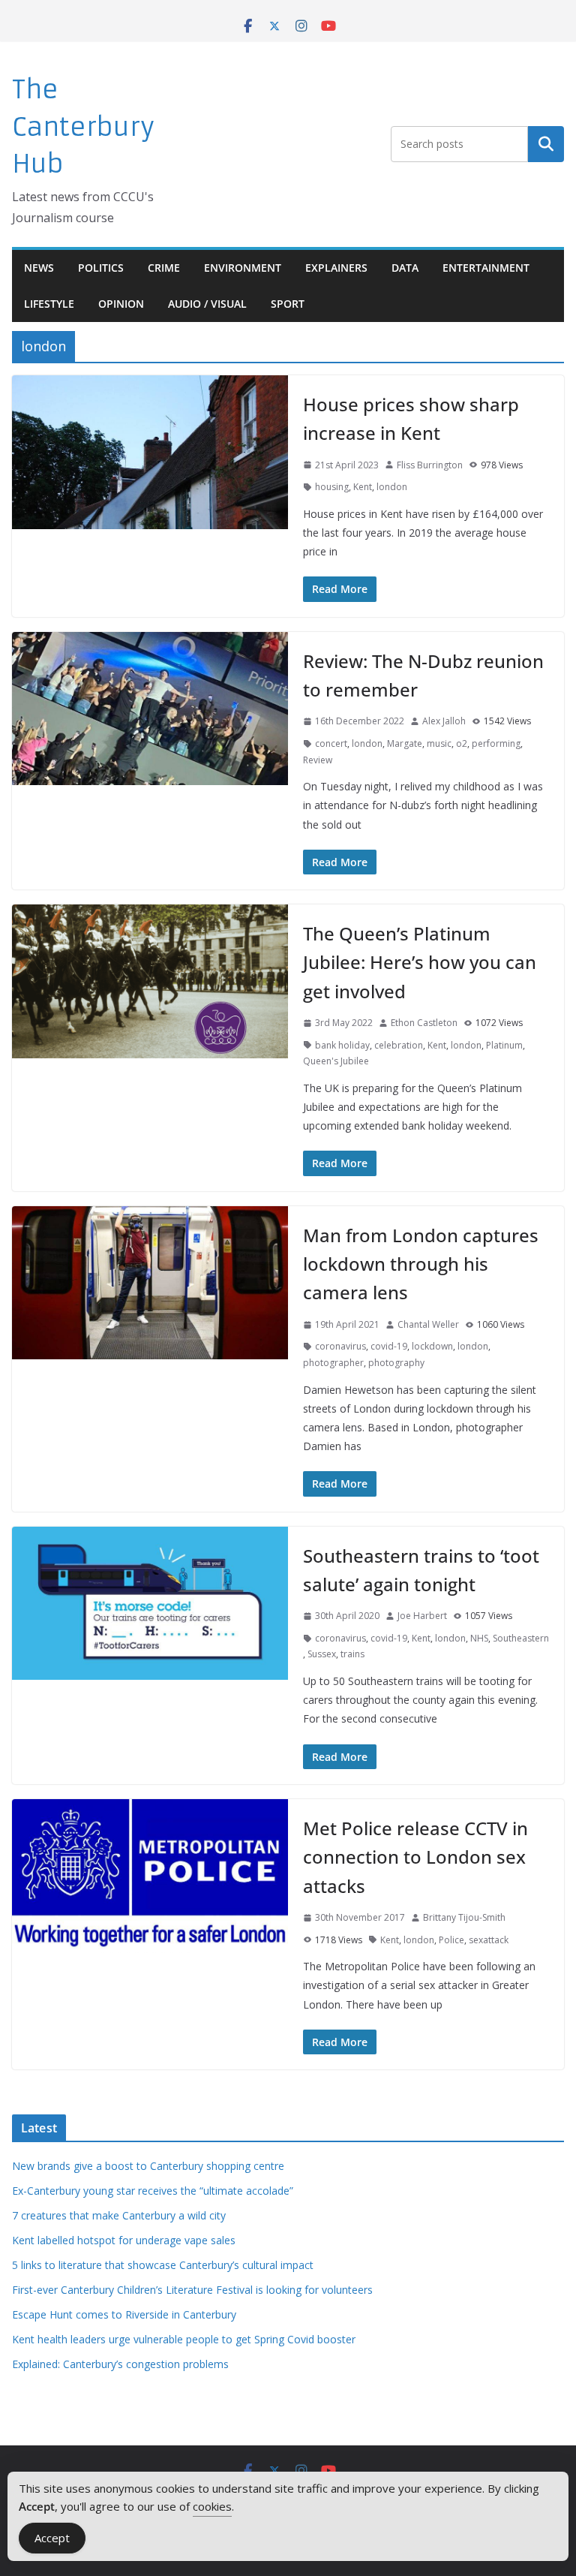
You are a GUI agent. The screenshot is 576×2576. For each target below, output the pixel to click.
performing (496, 743)
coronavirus (340, 1346)
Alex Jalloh (444, 721)
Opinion (121, 304)
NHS (479, 1638)
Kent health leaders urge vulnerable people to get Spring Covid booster (184, 2339)
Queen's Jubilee (336, 1061)
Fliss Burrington (430, 465)
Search (546, 144)
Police (451, 1940)
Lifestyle (49, 304)
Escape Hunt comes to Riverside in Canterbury (124, 2314)
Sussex (322, 1654)
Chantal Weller (428, 1324)
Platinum (504, 1045)
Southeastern (521, 1638)
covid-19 (389, 1346)
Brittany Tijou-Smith (464, 1917)
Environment (243, 268)
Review (318, 760)
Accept (52, 2538)
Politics (101, 268)
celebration (399, 1045)
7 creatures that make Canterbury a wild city (119, 2215)
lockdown (432, 1346)
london (392, 487)
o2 (462, 743)
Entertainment (486, 268)
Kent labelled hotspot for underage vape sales (124, 2240)
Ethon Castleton (424, 1023)
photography (396, 1363)
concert (331, 743)
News (39, 268)
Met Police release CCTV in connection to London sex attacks (415, 1857)
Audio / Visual (207, 304)
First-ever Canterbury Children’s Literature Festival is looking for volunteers (192, 2290)
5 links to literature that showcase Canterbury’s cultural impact (163, 2265)
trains (352, 1654)
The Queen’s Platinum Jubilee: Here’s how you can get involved (420, 962)
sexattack (489, 1940)
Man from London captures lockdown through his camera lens (421, 1264)
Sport (288, 304)
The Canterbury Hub (83, 127)
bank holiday (342, 1045)
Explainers (336, 268)
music (439, 743)
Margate (405, 743)
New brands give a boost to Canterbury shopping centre (148, 2166)
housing (332, 487)
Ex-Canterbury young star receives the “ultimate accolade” (153, 2191)
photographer (333, 1363)
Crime (164, 268)
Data (405, 268)
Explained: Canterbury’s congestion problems (120, 2364)
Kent (363, 487)
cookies (212, 2506)
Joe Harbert (422, 1616)
